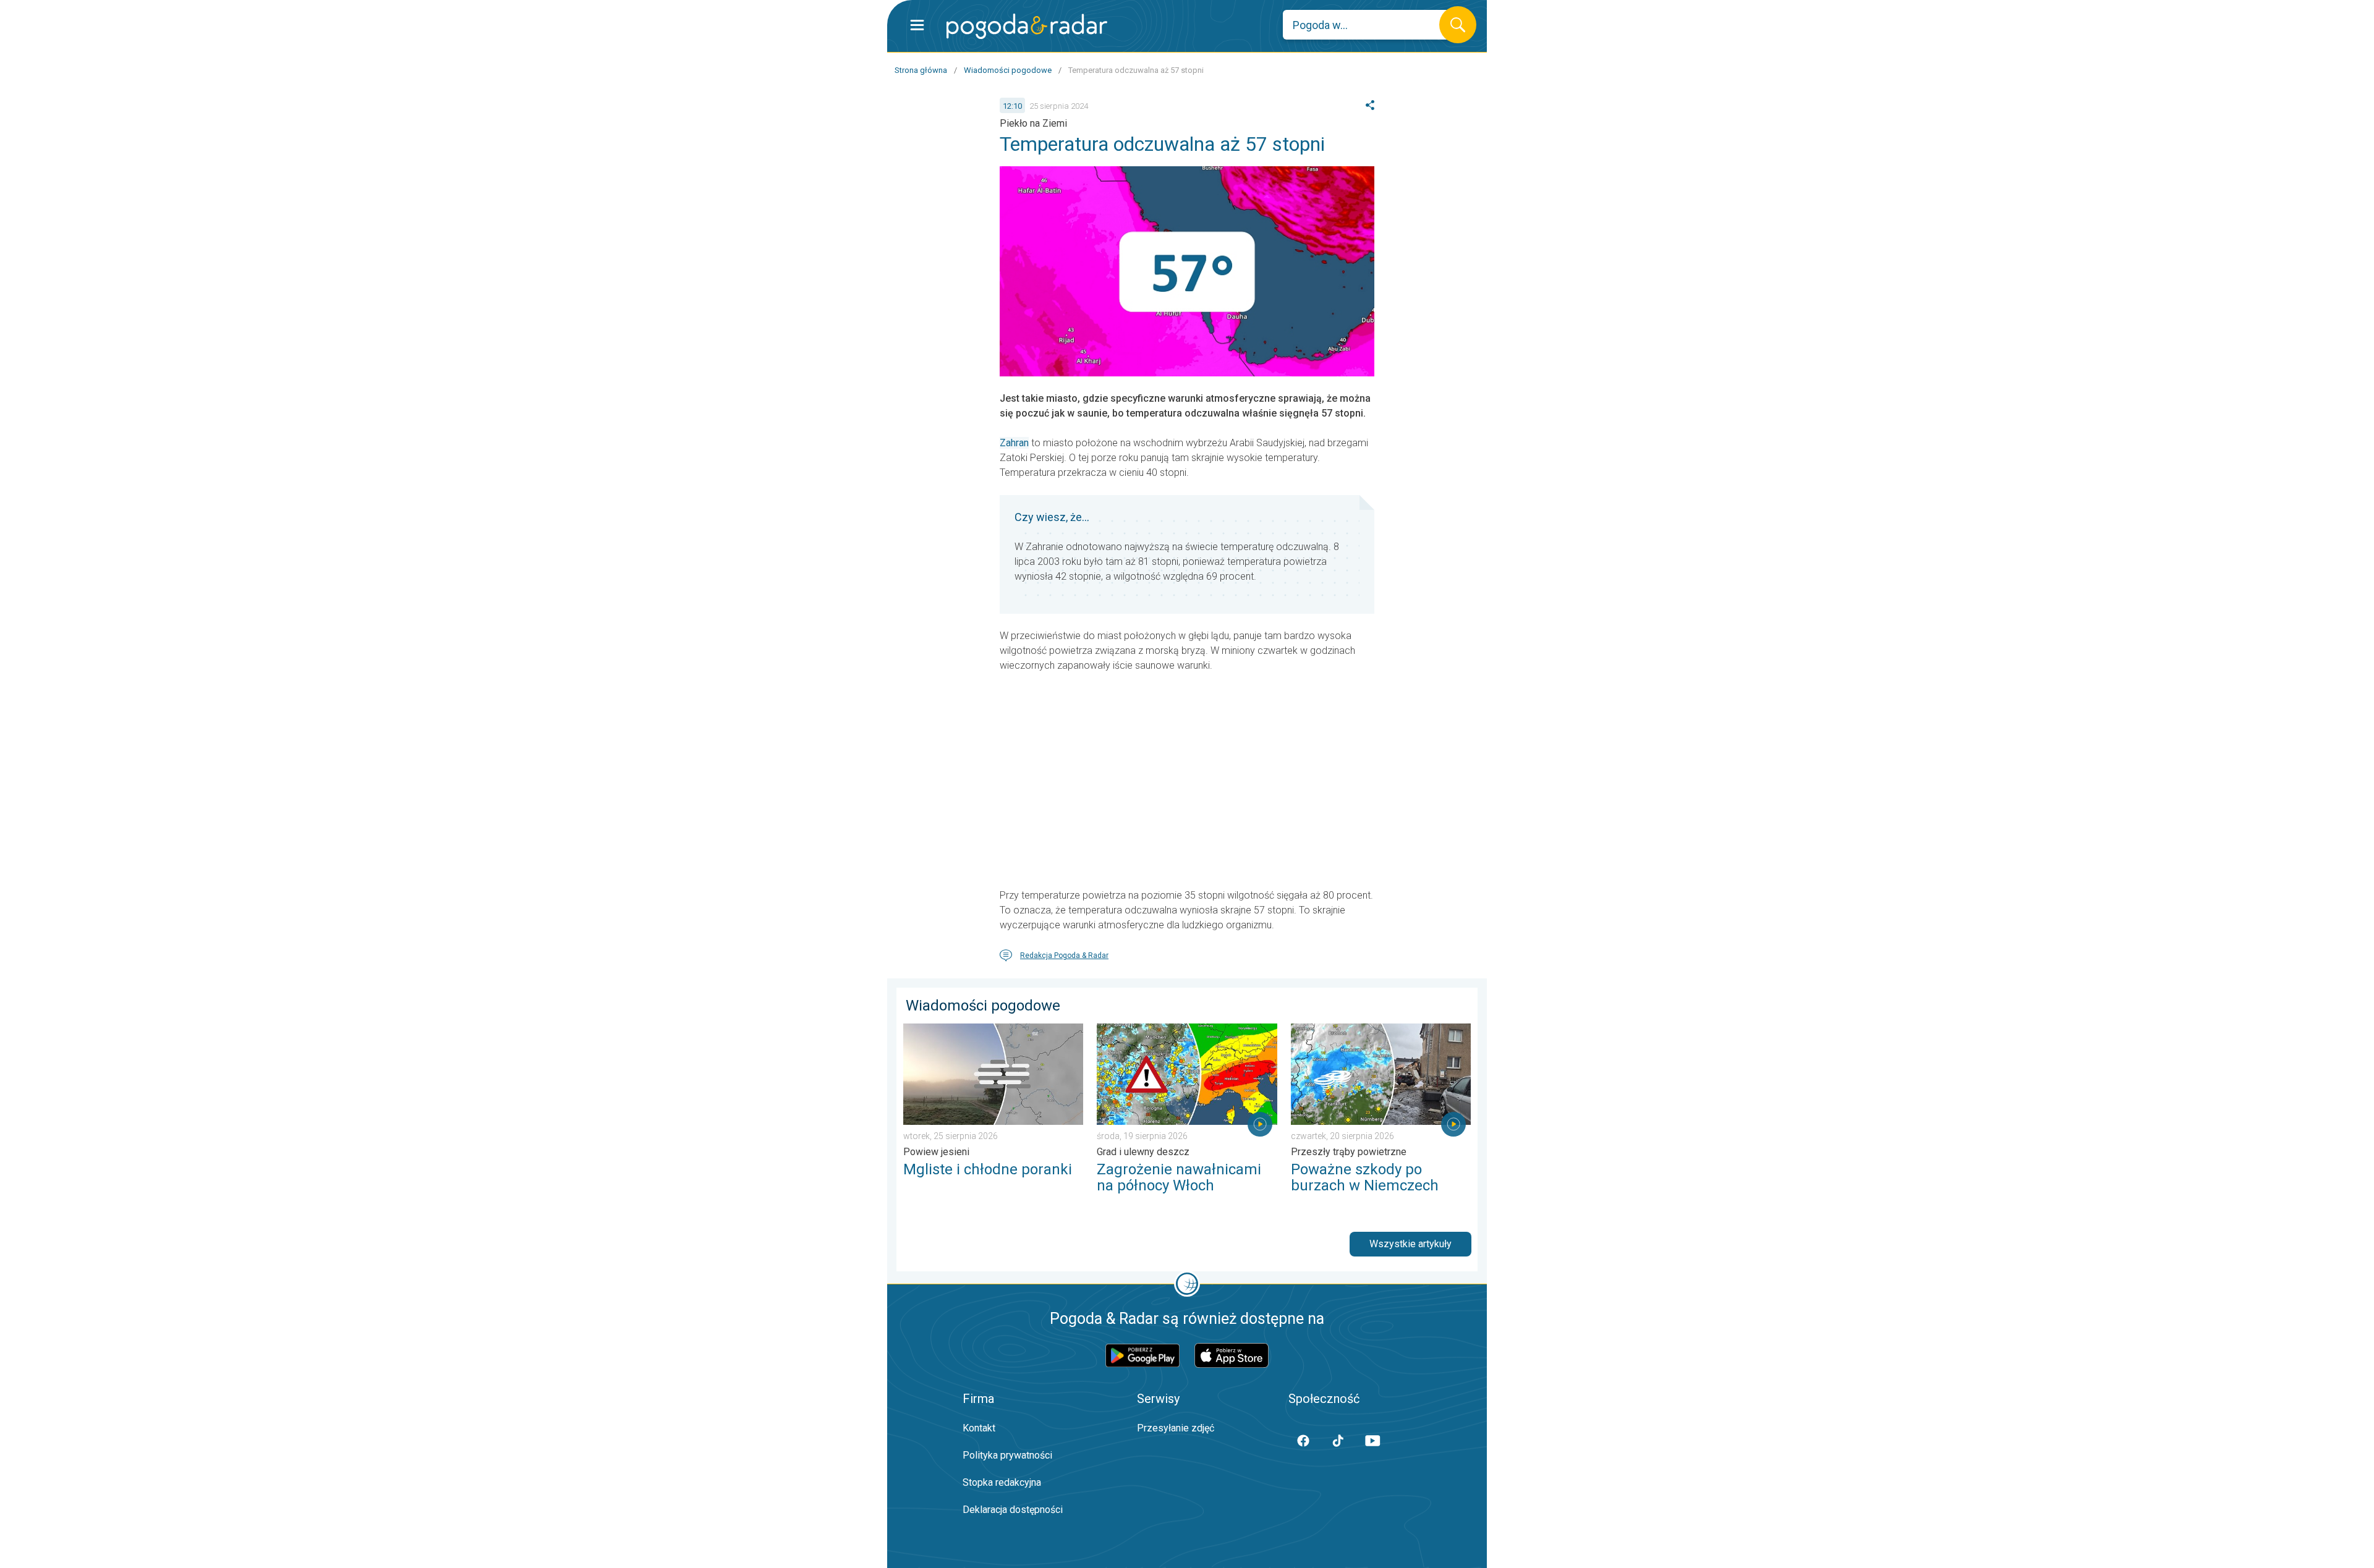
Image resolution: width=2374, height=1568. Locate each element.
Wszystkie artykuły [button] (1410, 1244)
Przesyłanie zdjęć (1176, 1428)
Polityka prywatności (1007, 1455)
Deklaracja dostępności (1013, 1510)
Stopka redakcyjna (1002, 1482)
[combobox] (1370, 25)
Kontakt (979, 1428)
